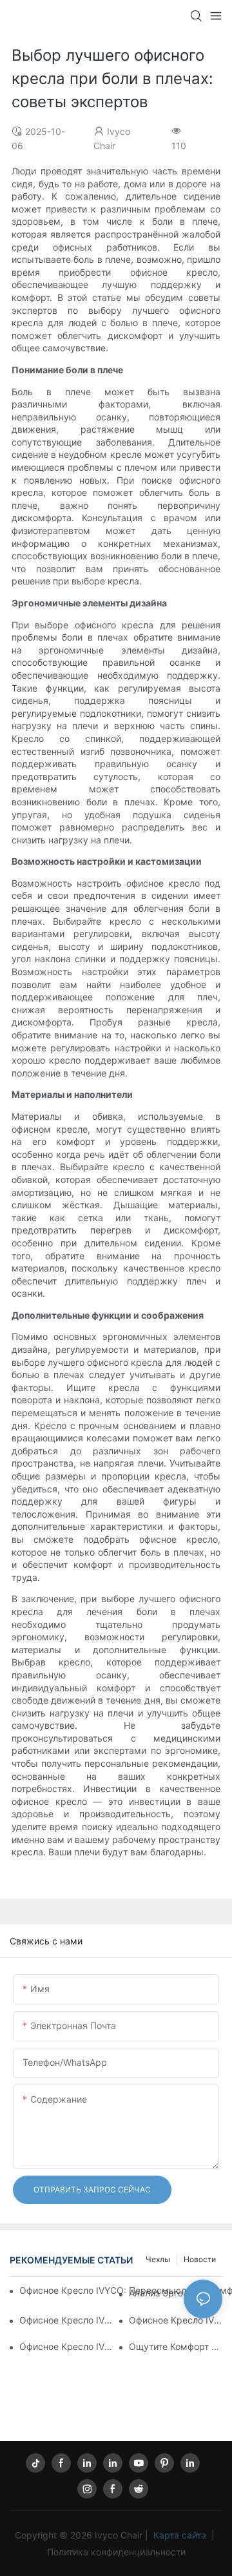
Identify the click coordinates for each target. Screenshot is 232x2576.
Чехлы (158, 2259)
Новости (200, 2259)
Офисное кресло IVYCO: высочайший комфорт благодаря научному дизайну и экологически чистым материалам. (66, 2320)
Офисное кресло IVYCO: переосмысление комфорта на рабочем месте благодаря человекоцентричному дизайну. (66, 2346)
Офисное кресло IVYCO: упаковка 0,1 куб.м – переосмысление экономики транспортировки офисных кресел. (176, 2320)
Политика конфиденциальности (116, 2552)
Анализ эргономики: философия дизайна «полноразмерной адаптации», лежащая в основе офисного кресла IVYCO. (176, 2293)
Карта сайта (180, 2535)
